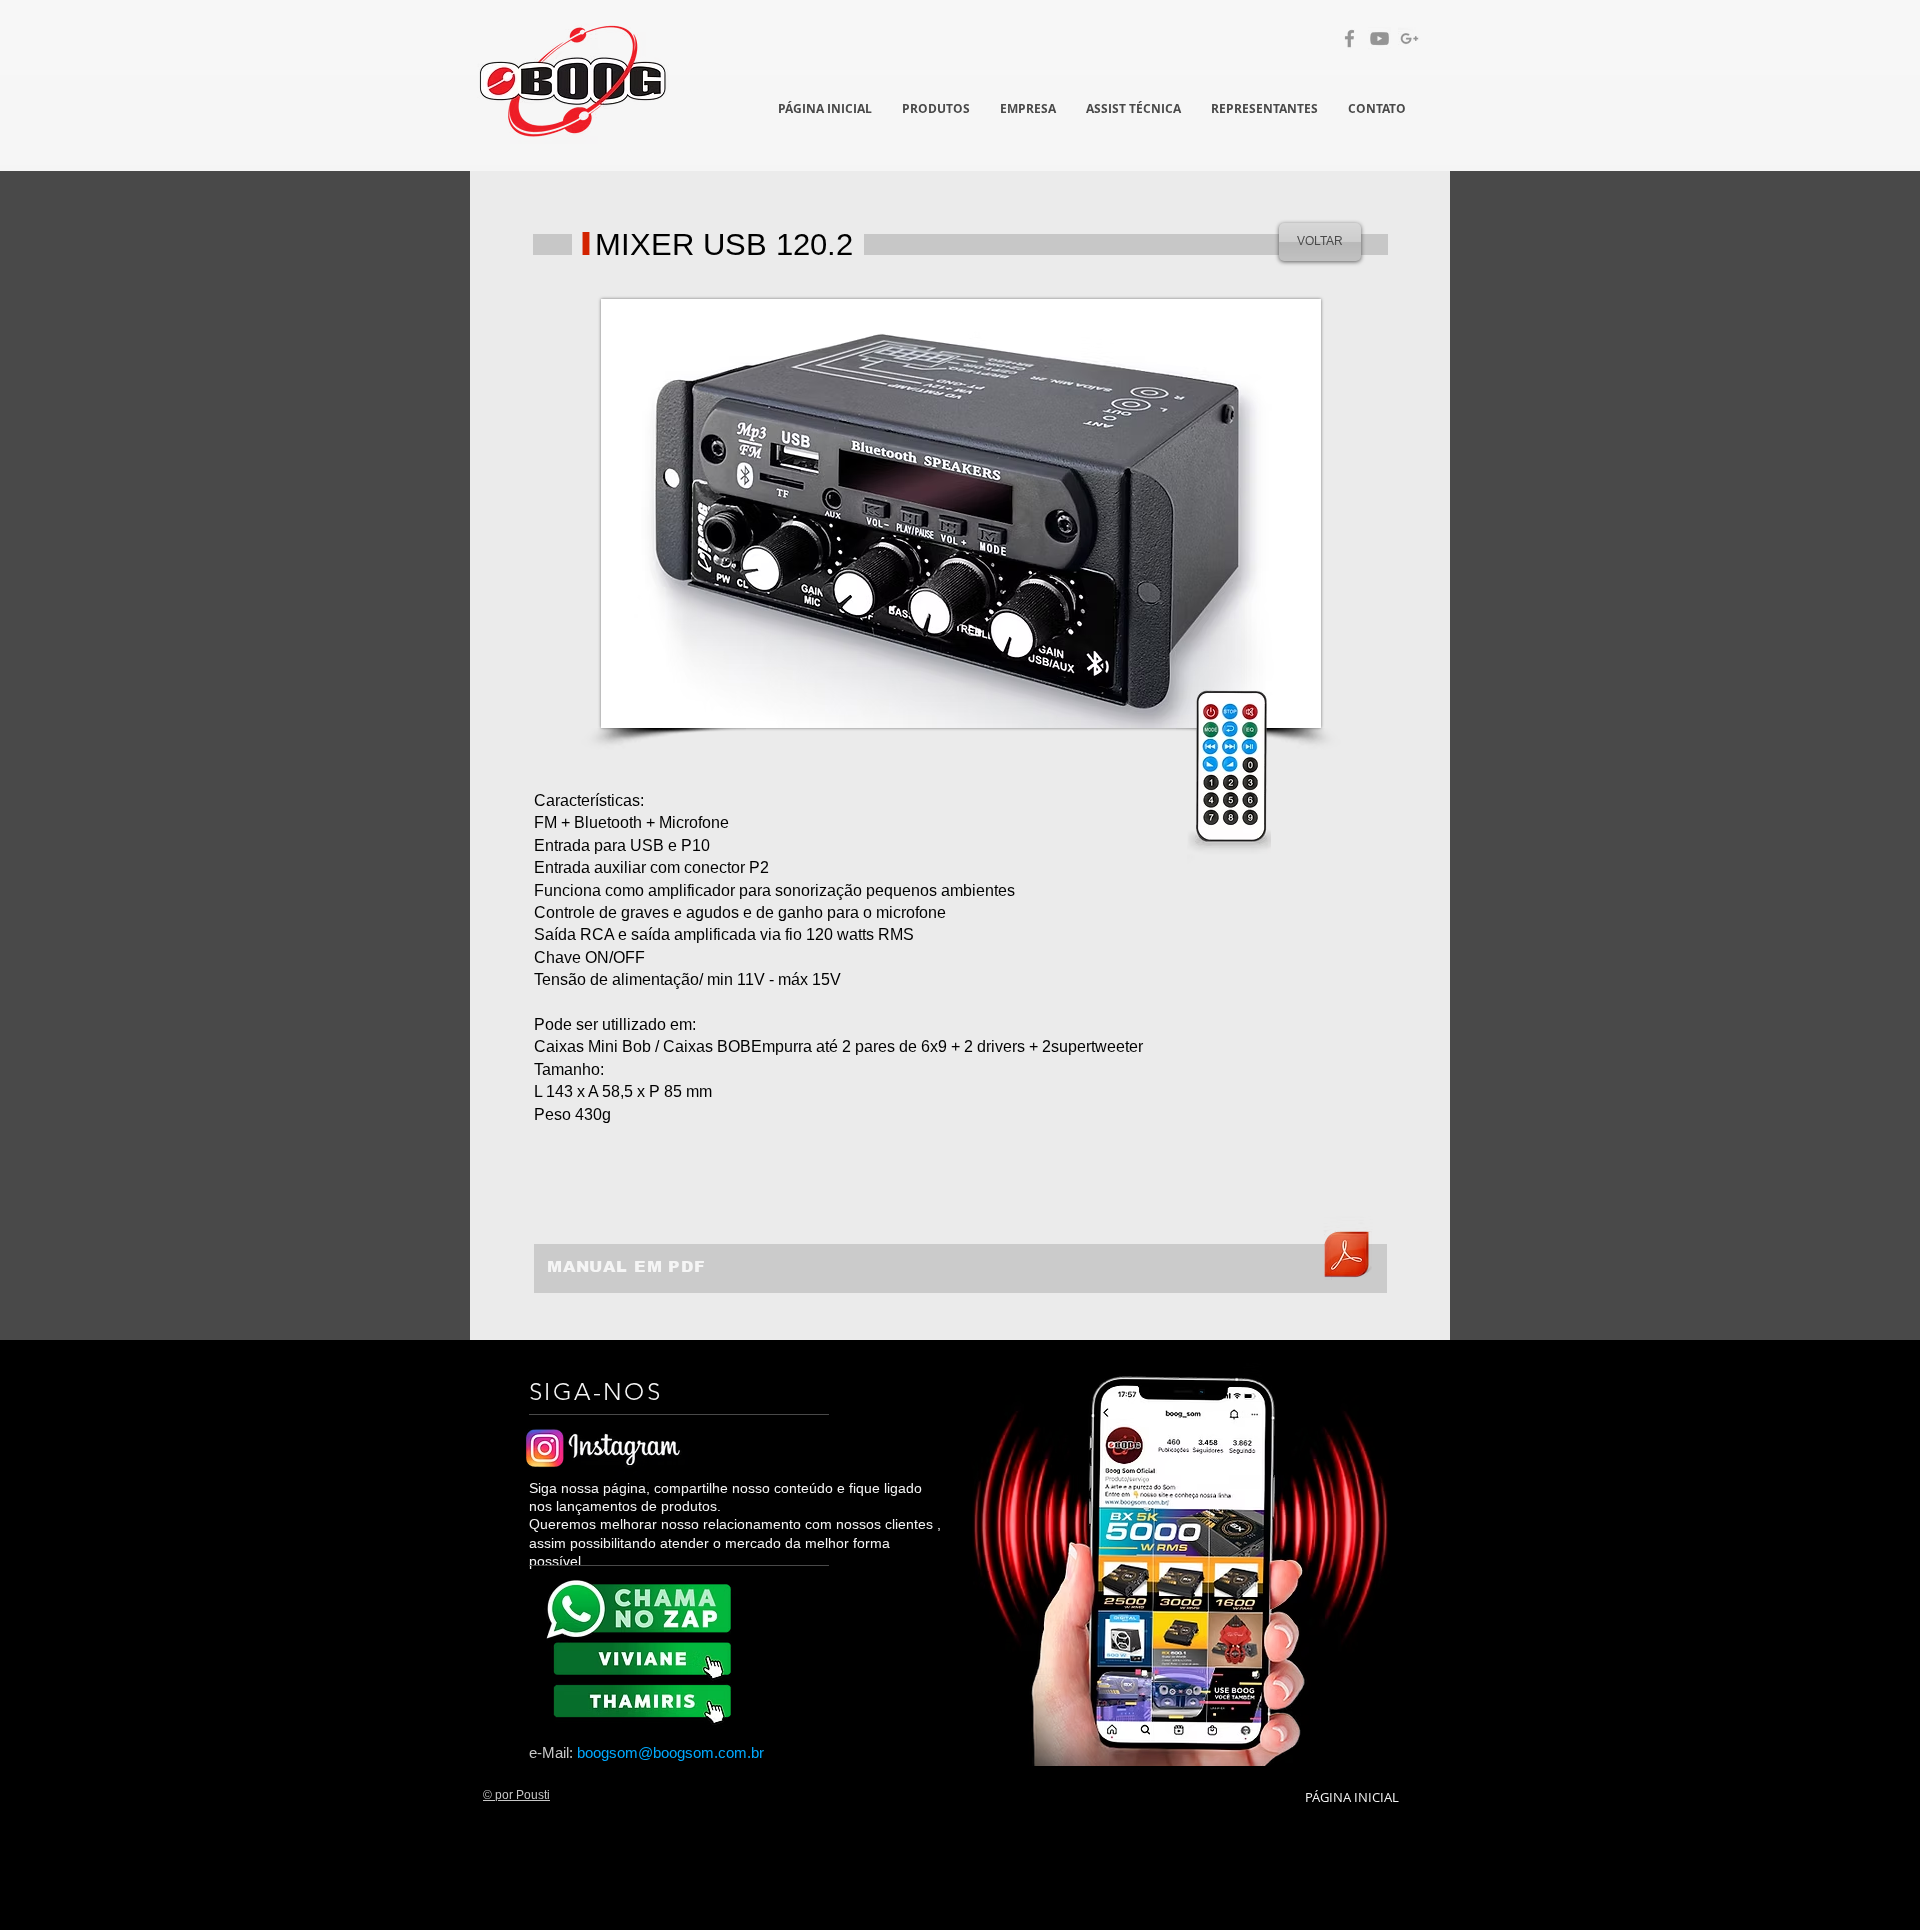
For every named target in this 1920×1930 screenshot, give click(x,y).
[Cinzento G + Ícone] (1409, 38)
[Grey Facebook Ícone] (1349, 38)
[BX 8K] (646, 1699)
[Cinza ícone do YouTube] (1379, 38)
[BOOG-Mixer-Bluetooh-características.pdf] (1346, 1257)
